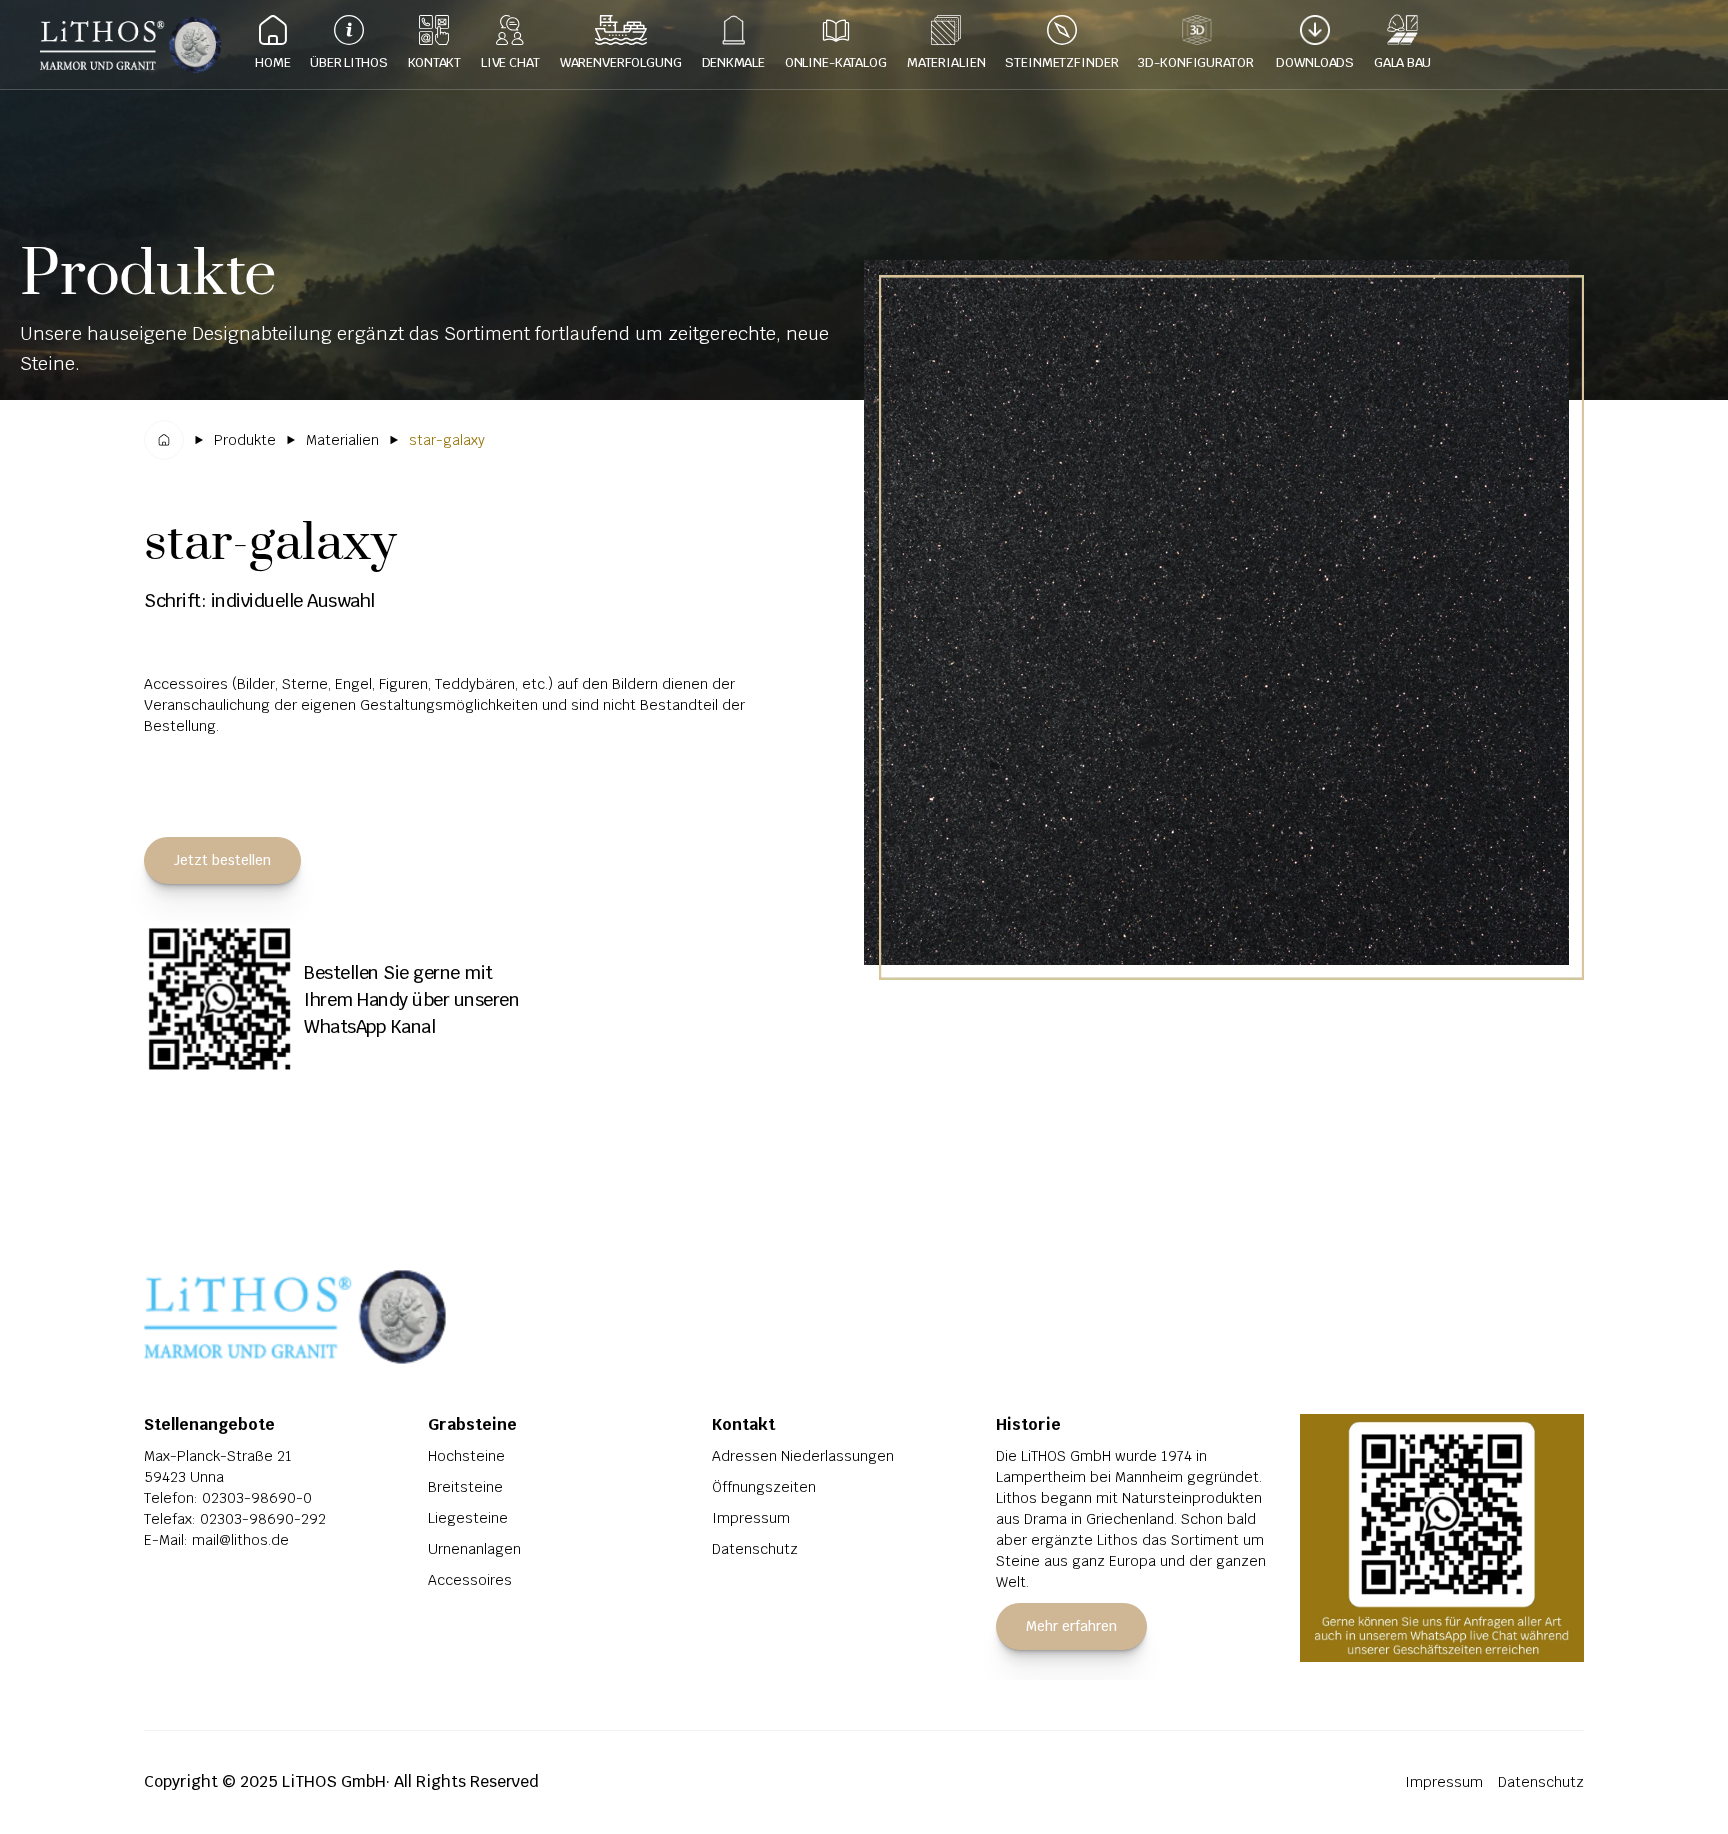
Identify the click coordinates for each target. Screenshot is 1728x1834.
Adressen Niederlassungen (803, 1456)
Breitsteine (465, 1487)
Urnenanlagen (474, 1549)
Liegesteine (468, 1518)
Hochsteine (466, 1456)
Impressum (751, 1518)
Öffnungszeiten (764, 1487)
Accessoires (470, 1580)
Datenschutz (755, 1549)
